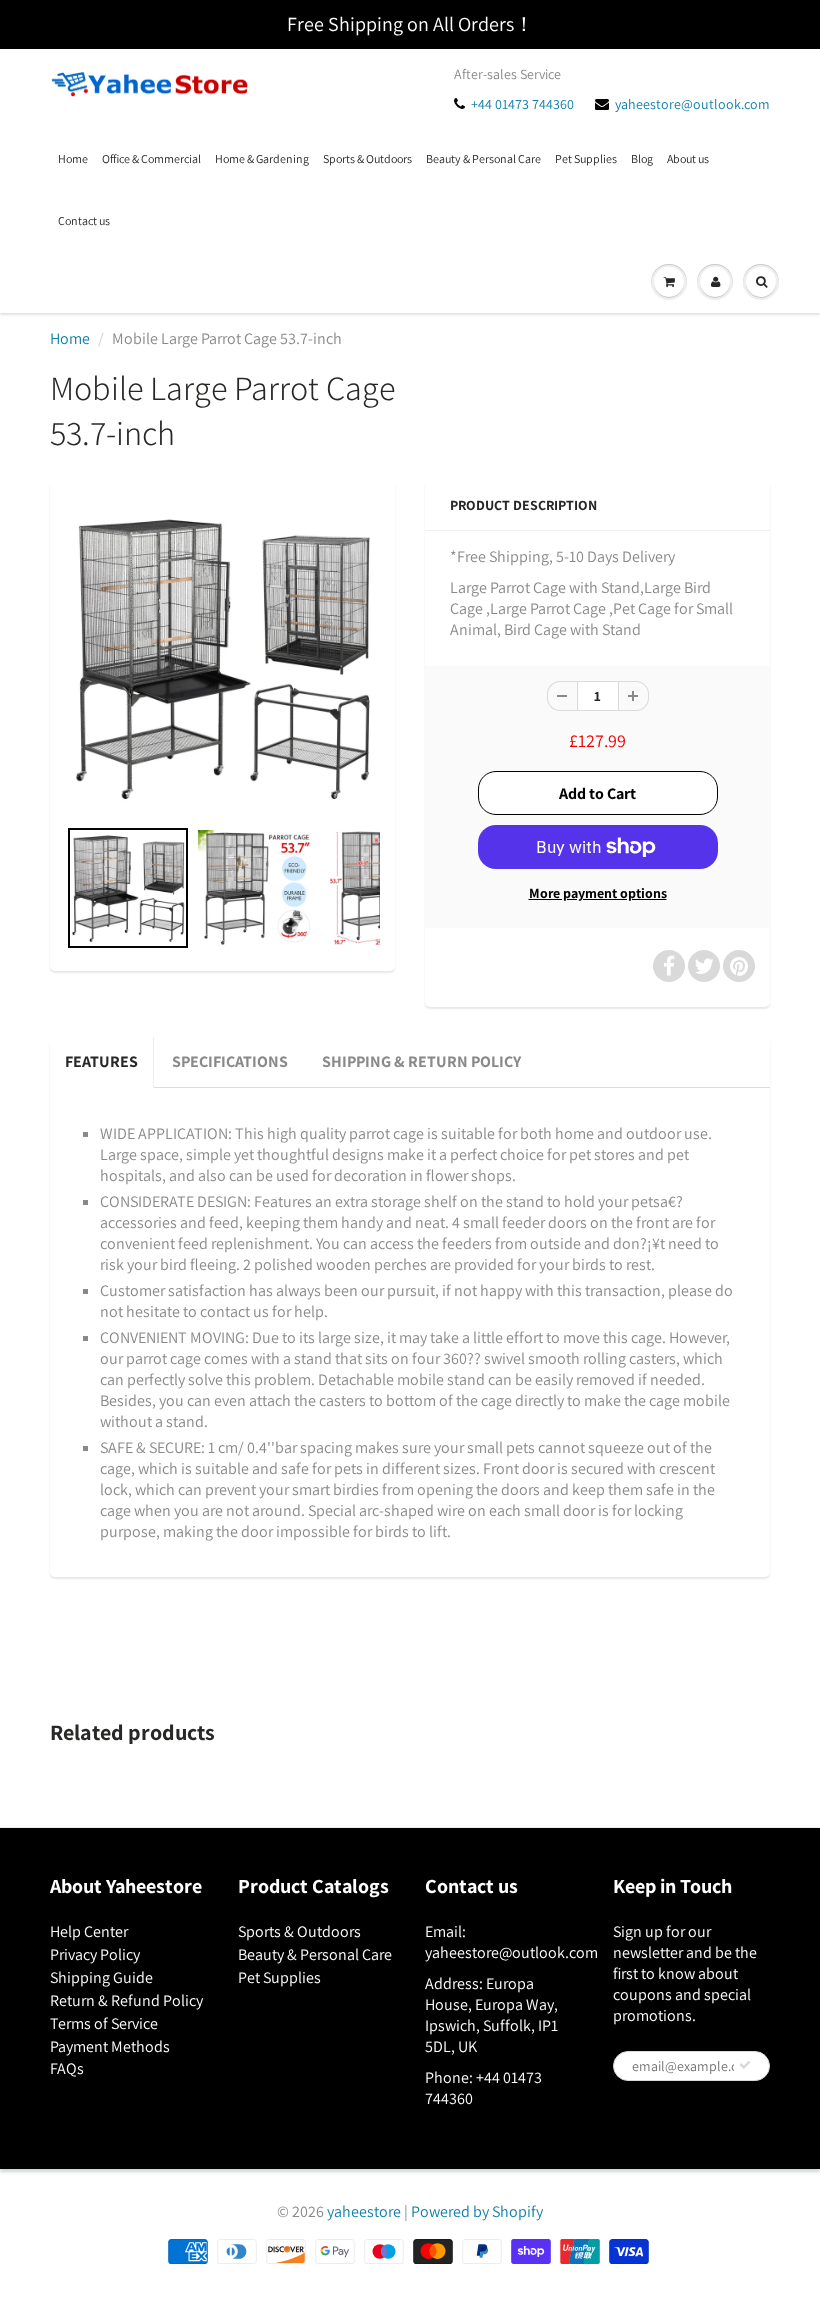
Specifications (230, 1061)
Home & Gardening (262, 158)
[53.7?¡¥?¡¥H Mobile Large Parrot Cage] (222, 657)
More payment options (598, 893)
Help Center (89, 1931)
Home (73, 158)
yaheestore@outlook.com (692, 104)
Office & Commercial (151, 158)
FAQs (67, 2068)
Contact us (84, 220)
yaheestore (364, 2211)
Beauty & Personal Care (483, 158)
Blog (642, 158)
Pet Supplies (586, 158)
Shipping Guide (101, 1977)
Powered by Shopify (477, 2211)
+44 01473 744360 (522, 104)
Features (101, 1061)
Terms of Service (104, 2023)
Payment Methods (110, 2046)
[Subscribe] (745, 2065)
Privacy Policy (95, 1954)
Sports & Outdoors (367, 158)
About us (688, 158)
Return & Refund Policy (126, 2000)
